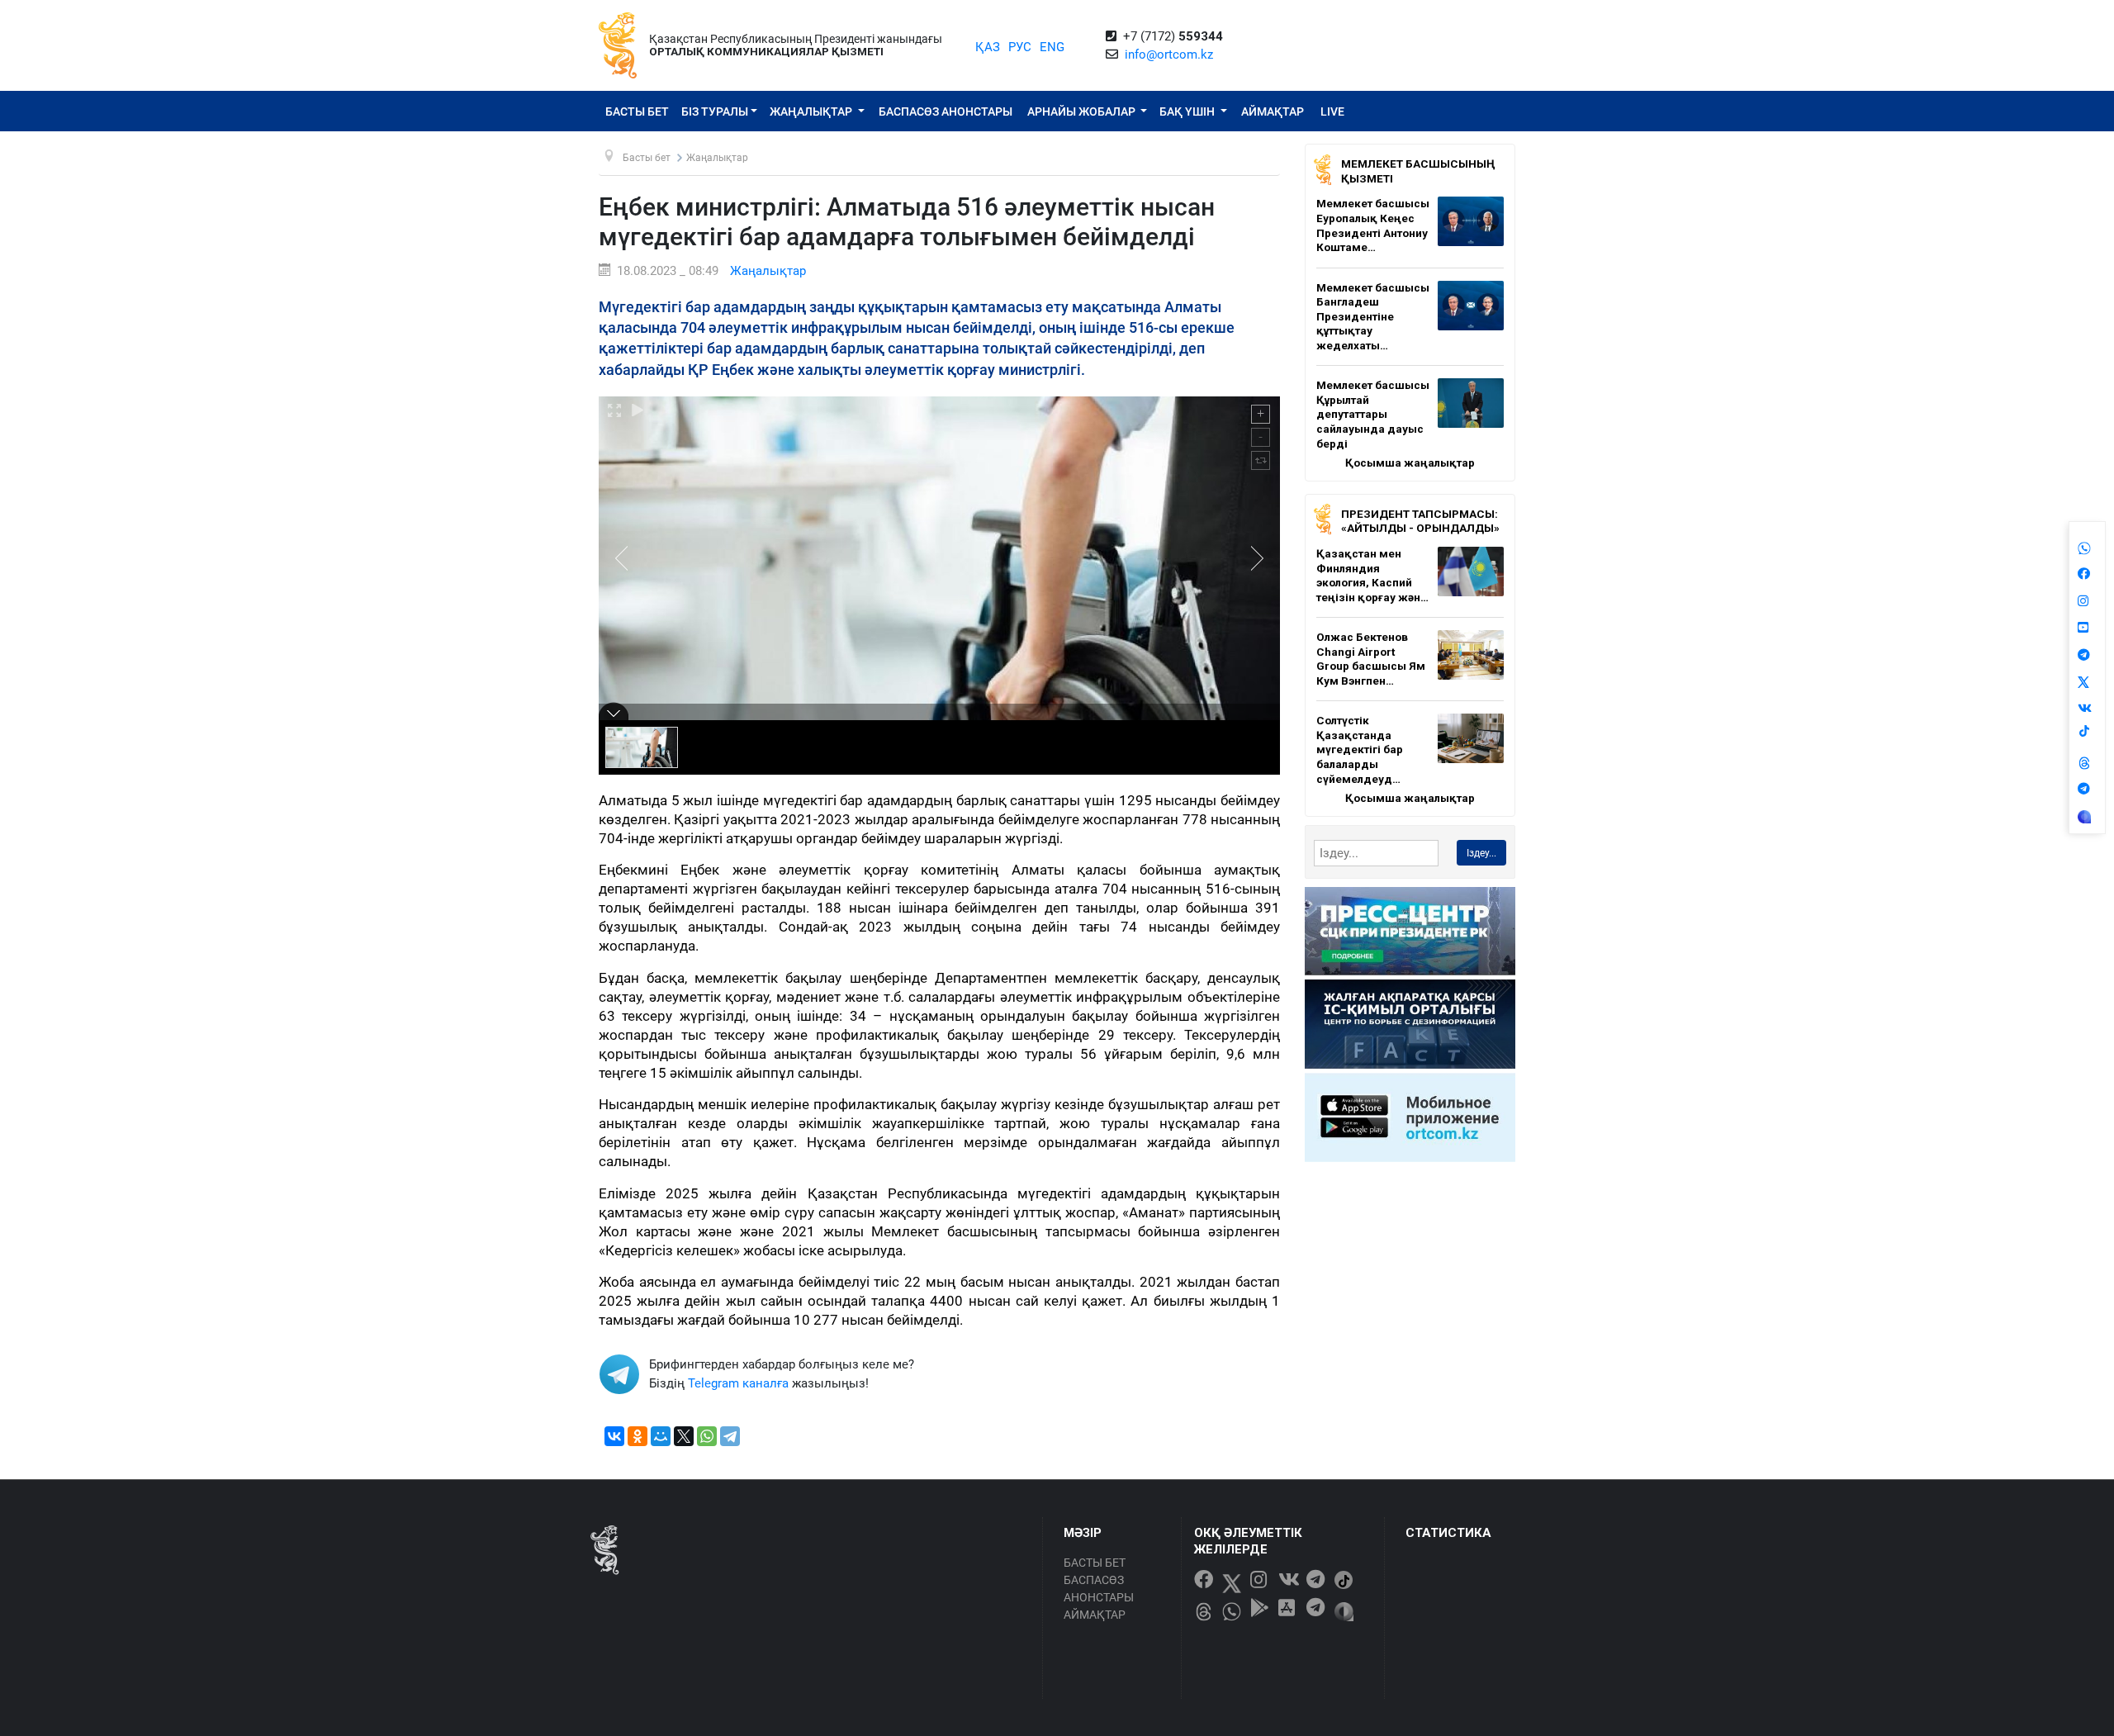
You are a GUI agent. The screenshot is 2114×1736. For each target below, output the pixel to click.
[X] (684, 1436)
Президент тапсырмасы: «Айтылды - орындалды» (1420, 521)
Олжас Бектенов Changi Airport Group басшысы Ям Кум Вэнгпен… (1371, 659)
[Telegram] (730, 1436)
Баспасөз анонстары (946, 111)
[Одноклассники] (638, 1436)
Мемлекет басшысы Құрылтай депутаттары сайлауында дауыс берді (1373, 414)
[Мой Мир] (661, 1436)
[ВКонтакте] (614, 1436)
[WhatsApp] (707, 1436)
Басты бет (637, 111)
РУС (1020, 47)
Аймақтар (1273, 111)
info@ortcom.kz (1169, 55)
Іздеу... (1481, 853)
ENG (1052, 47)
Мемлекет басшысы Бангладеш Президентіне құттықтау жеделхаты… (1373, 316)
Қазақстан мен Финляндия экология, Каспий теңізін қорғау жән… (1372, 575)
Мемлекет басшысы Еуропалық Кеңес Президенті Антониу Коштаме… (1373, 225)
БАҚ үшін (1188, 111)
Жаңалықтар (812, 111)
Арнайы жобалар (1083, 111)
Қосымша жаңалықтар (1410, 462)
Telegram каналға (738, 1383)
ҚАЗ (988, 47)
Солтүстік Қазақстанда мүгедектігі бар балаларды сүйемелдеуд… (1360, 749)
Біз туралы (715, 111)
